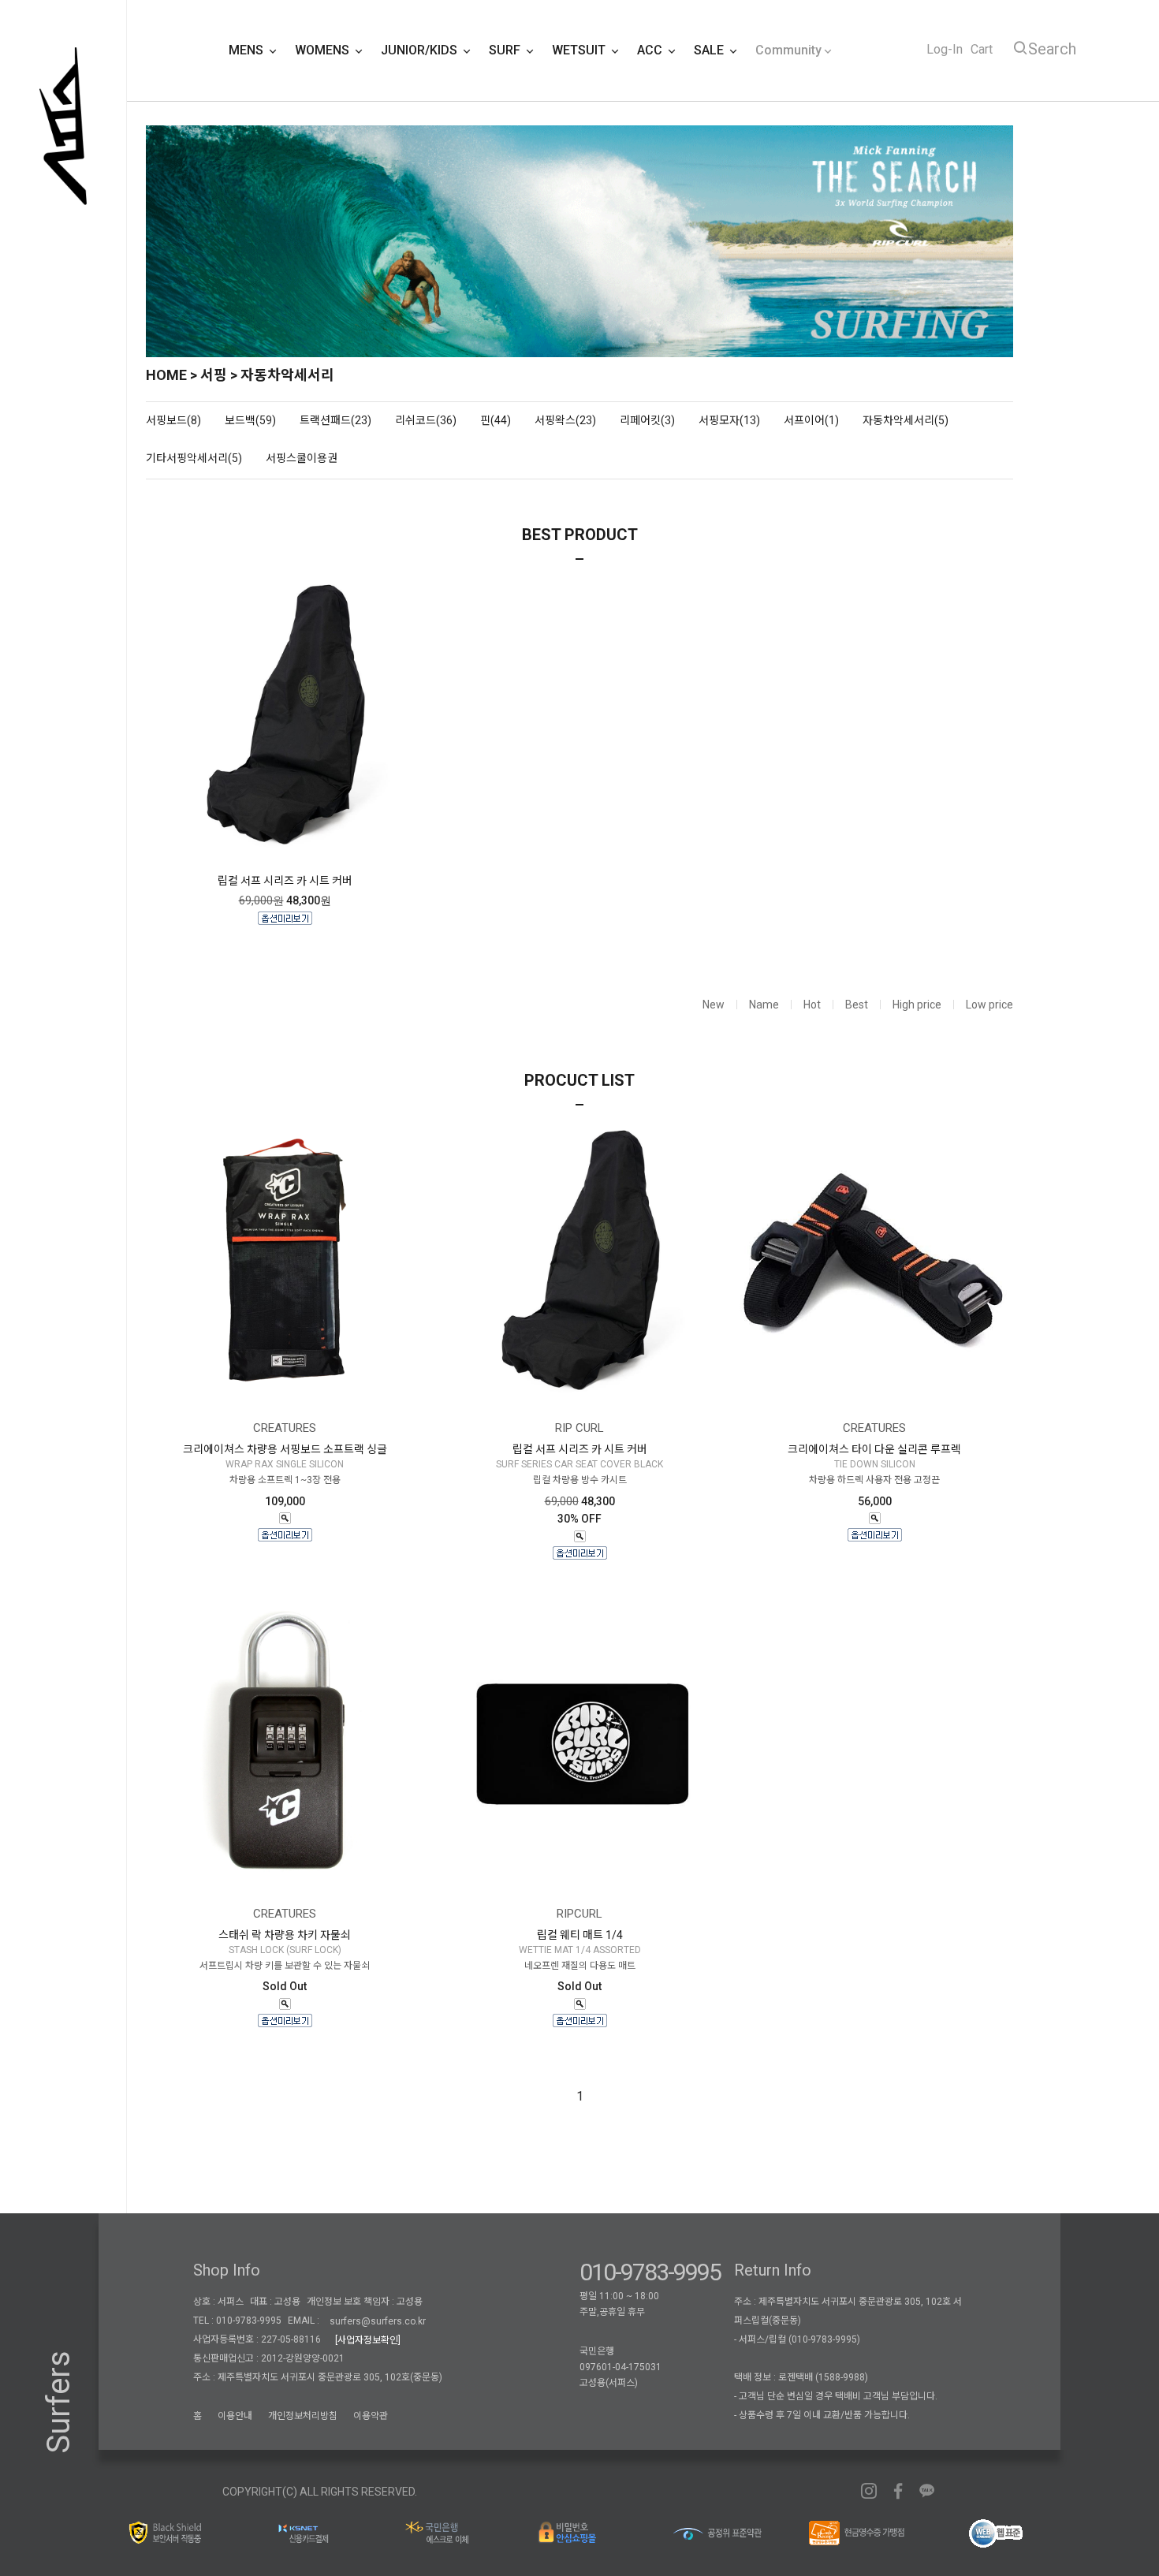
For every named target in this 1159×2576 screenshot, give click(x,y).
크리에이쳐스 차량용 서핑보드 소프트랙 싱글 (285, 1449)
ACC (651, 50)
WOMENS (324, 50)
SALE (710, 50)
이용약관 (371, 2416)
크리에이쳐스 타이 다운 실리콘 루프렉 (874, 1449)
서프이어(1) (811, 420)
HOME (166, 375)
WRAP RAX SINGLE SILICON (285, 1464)
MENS (248, 50)
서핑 (214, 375)
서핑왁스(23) (565, 420)
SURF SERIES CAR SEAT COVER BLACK (579, 1464)
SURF (506, 50)
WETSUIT (580, 50)
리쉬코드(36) (426, 420)
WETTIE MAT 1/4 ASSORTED (580, 1950)
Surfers (59, 2402)
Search (1052, 49)
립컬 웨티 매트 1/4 (580, 1935)
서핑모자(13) (729, 420)
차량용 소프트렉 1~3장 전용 (285, 1481)
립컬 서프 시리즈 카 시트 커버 (285, 881)
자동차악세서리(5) (906, 420)
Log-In (945, 49)
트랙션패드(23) (335, 420)
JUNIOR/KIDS (421, 50)
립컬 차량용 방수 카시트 (580, 1481)
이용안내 (235, 2416)
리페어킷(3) (647, 420)
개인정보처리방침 (303, 2416)
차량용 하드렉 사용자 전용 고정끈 (874, 1481)
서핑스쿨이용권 (302, 458)
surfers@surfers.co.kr (378, 2321)
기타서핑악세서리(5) (194, 458)
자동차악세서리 (287, 375)
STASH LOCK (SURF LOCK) (285, 1950)
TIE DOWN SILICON (875, 1464)
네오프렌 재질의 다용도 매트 (580, 1966)
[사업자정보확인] (368, 2340)
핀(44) (496, 420)
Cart (982, 49)
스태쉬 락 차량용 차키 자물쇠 (285, 1935)
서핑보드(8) (173, 420)
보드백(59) (250, 420)
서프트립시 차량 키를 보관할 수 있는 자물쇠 (285, 1966)
